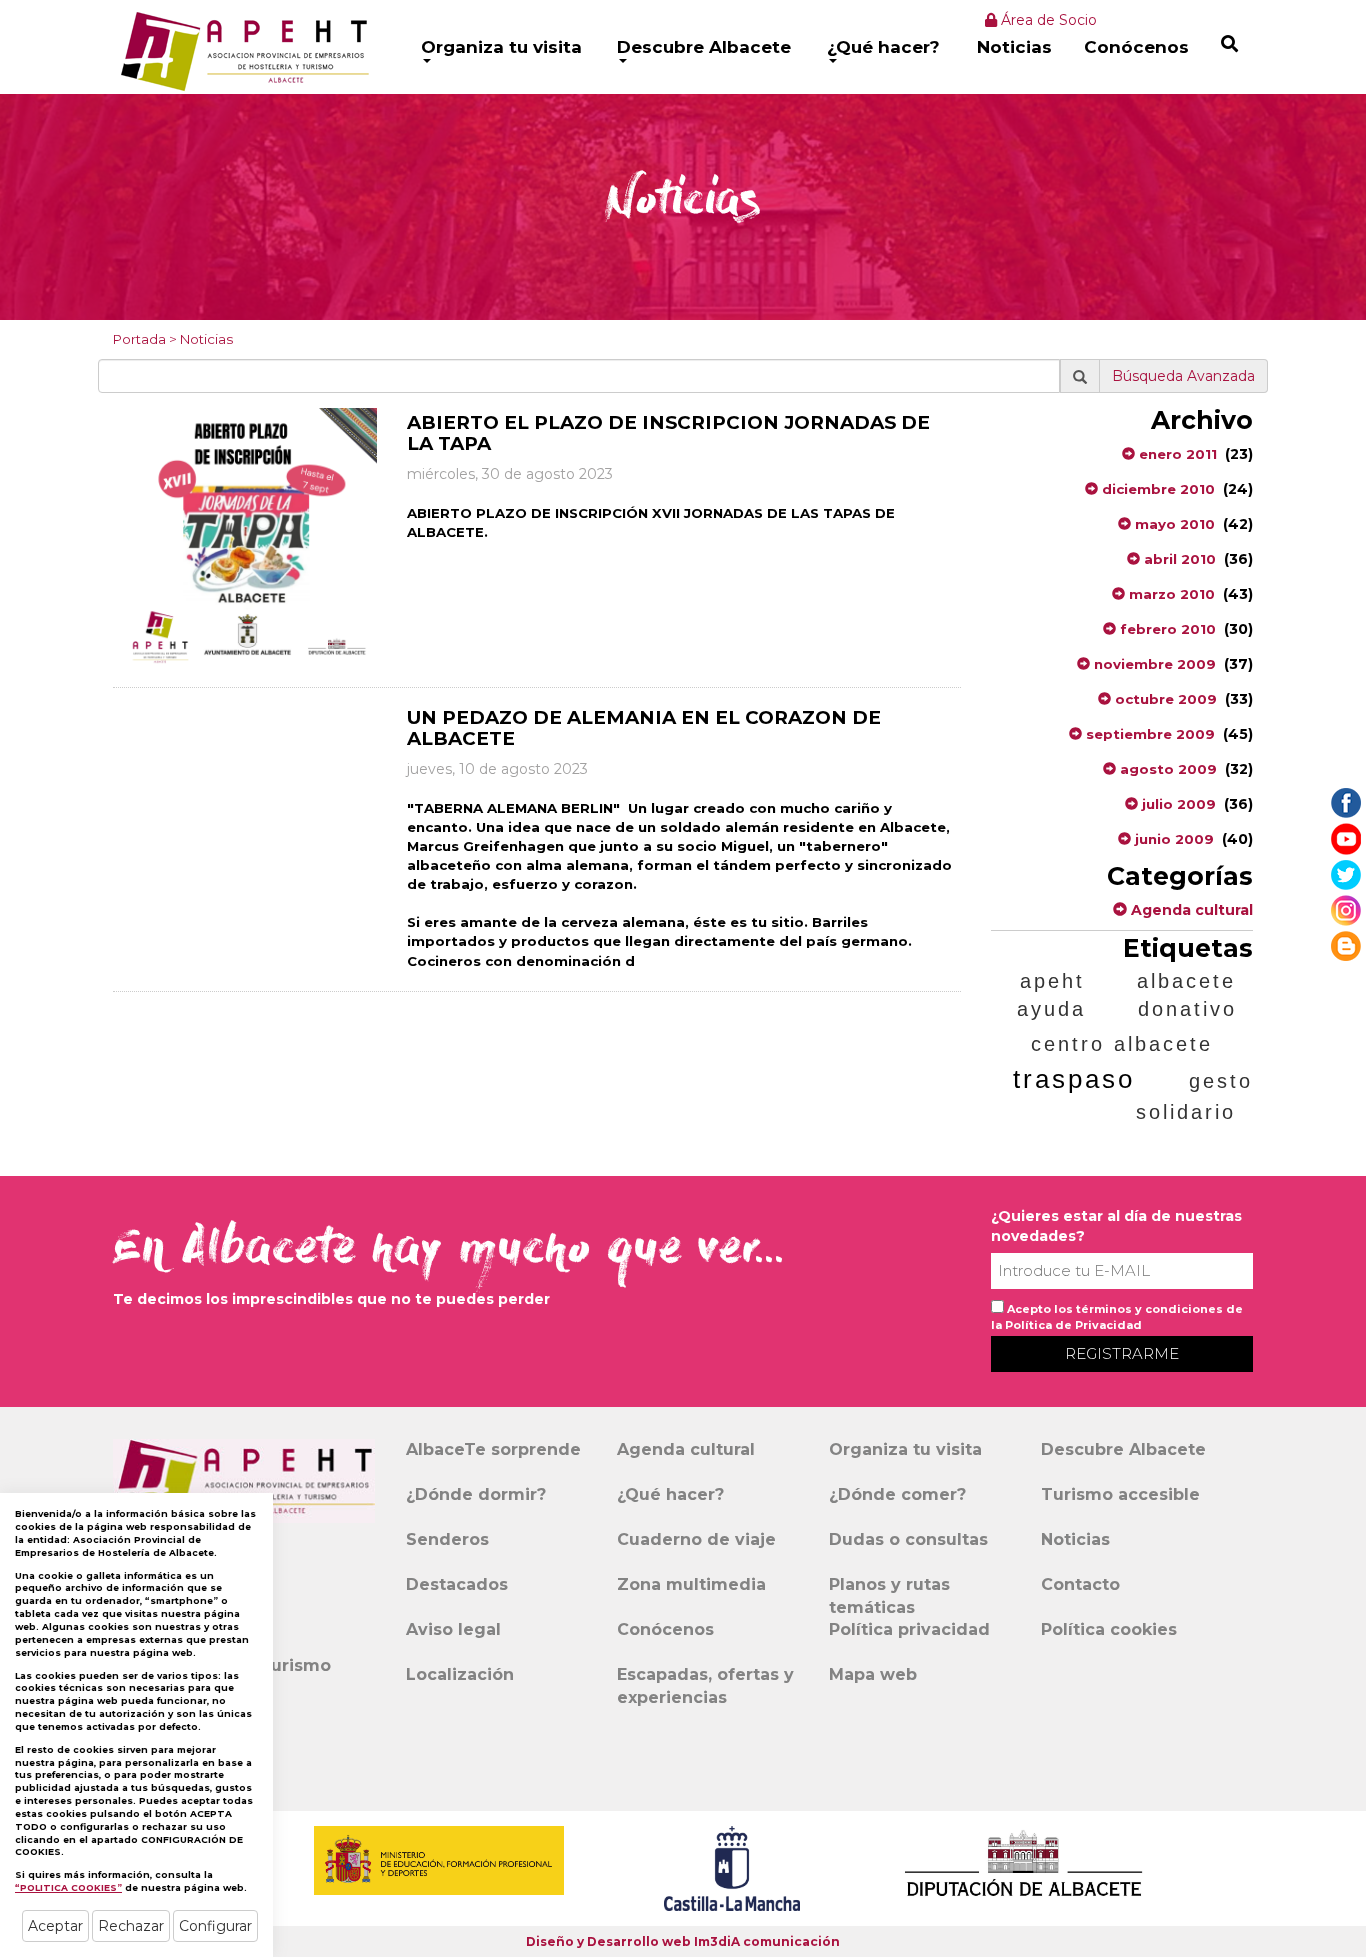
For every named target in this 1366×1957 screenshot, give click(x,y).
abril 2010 (1178, 559)
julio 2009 (1177, 804)
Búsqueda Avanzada (1183, 376)
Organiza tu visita (501, 47)
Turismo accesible (1120, 1494)
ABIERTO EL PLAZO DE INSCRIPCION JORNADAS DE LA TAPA (668, 433)
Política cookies (1109, 1629)
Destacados (457, 1584)
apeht (1052, 981)
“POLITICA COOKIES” (68, 1887)
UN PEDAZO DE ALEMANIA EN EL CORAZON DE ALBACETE (644, 728)
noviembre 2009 (1153, 664)
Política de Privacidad (1073, 1325)
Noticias (1014, 47)
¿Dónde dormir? (476, 1494)
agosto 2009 (1166, 769)
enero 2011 (1176, 454)
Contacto (1080, 1584)
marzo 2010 (1170, 594)
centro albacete (1122, 1044)
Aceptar (55, 1926)
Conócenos (1136, 47)
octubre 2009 (1164, 699)
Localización (460, 1674)
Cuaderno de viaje (696, 1539)
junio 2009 (1172, 839)
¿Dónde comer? (897, 1494)
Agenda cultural (1190, 910)
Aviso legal (453, 1629)
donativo (1187, 1009)
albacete (1186, 981)
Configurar (215, 1926)
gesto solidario (1194, 1096)
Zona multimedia (691, 1584)
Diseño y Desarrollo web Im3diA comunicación (683, 1941)
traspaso (1074, 1079)
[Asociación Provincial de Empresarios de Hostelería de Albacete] (242, 51)
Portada (139, 339)
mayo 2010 (1173, 524)
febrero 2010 (1166, 629)
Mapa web (873, 1674)
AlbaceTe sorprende (493, 1449)
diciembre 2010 (1156, 489)
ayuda (1051, 1009)
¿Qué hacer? (883, 47)
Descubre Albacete (704, 47)
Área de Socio (1047, 20)
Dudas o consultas (908, 1539)
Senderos (447, 1539)
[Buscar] (1229, 43)
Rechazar (131, 1926)
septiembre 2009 (1148, 734)
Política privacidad (909, 1629)
